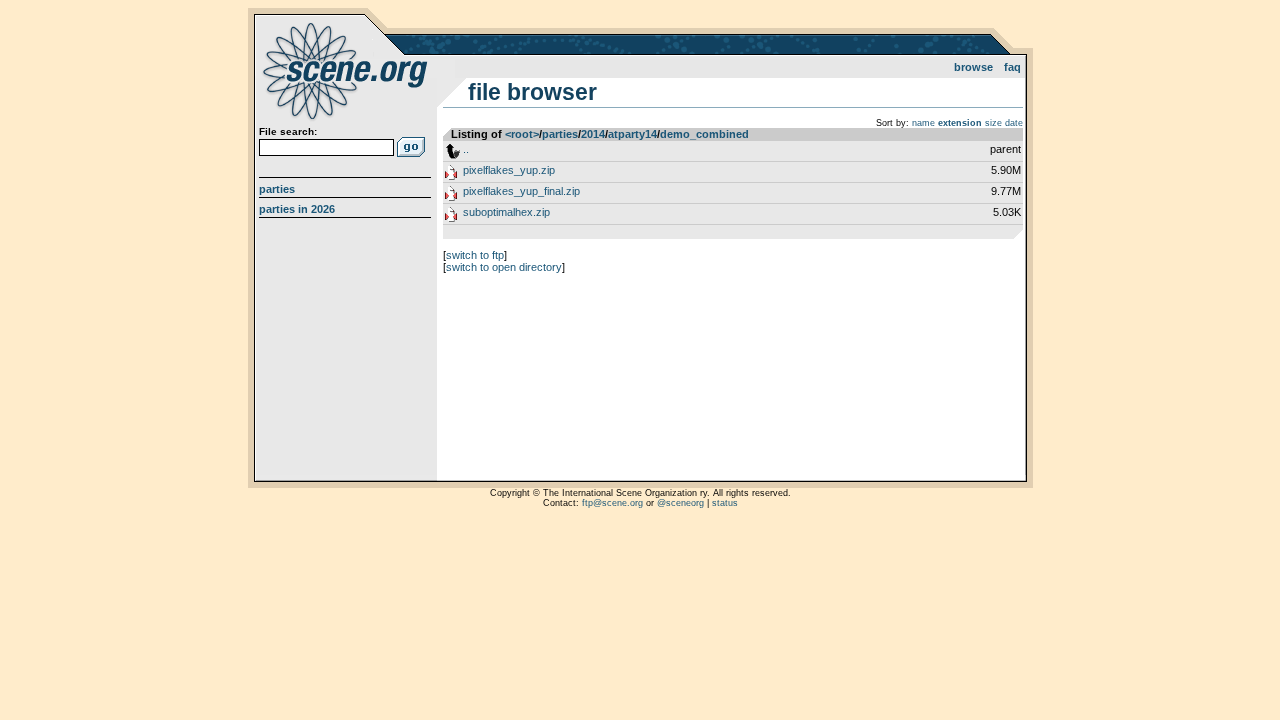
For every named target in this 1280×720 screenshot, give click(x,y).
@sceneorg (680, 503)
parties (560, 134)
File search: (288, 131)
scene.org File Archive (347, 70)
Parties (277, 189)
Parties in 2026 (297, 209)
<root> (522, 134)
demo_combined (704, 134)
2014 (593, 134)
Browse (973, 67)
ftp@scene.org (612, 503)
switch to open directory (504, 267)
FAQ (1012, 67)
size (993, 123)
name (923, 123)
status (725, 503)
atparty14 (632, 134)
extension (960, 123)
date (1014, 123)
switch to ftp (475, 255)
